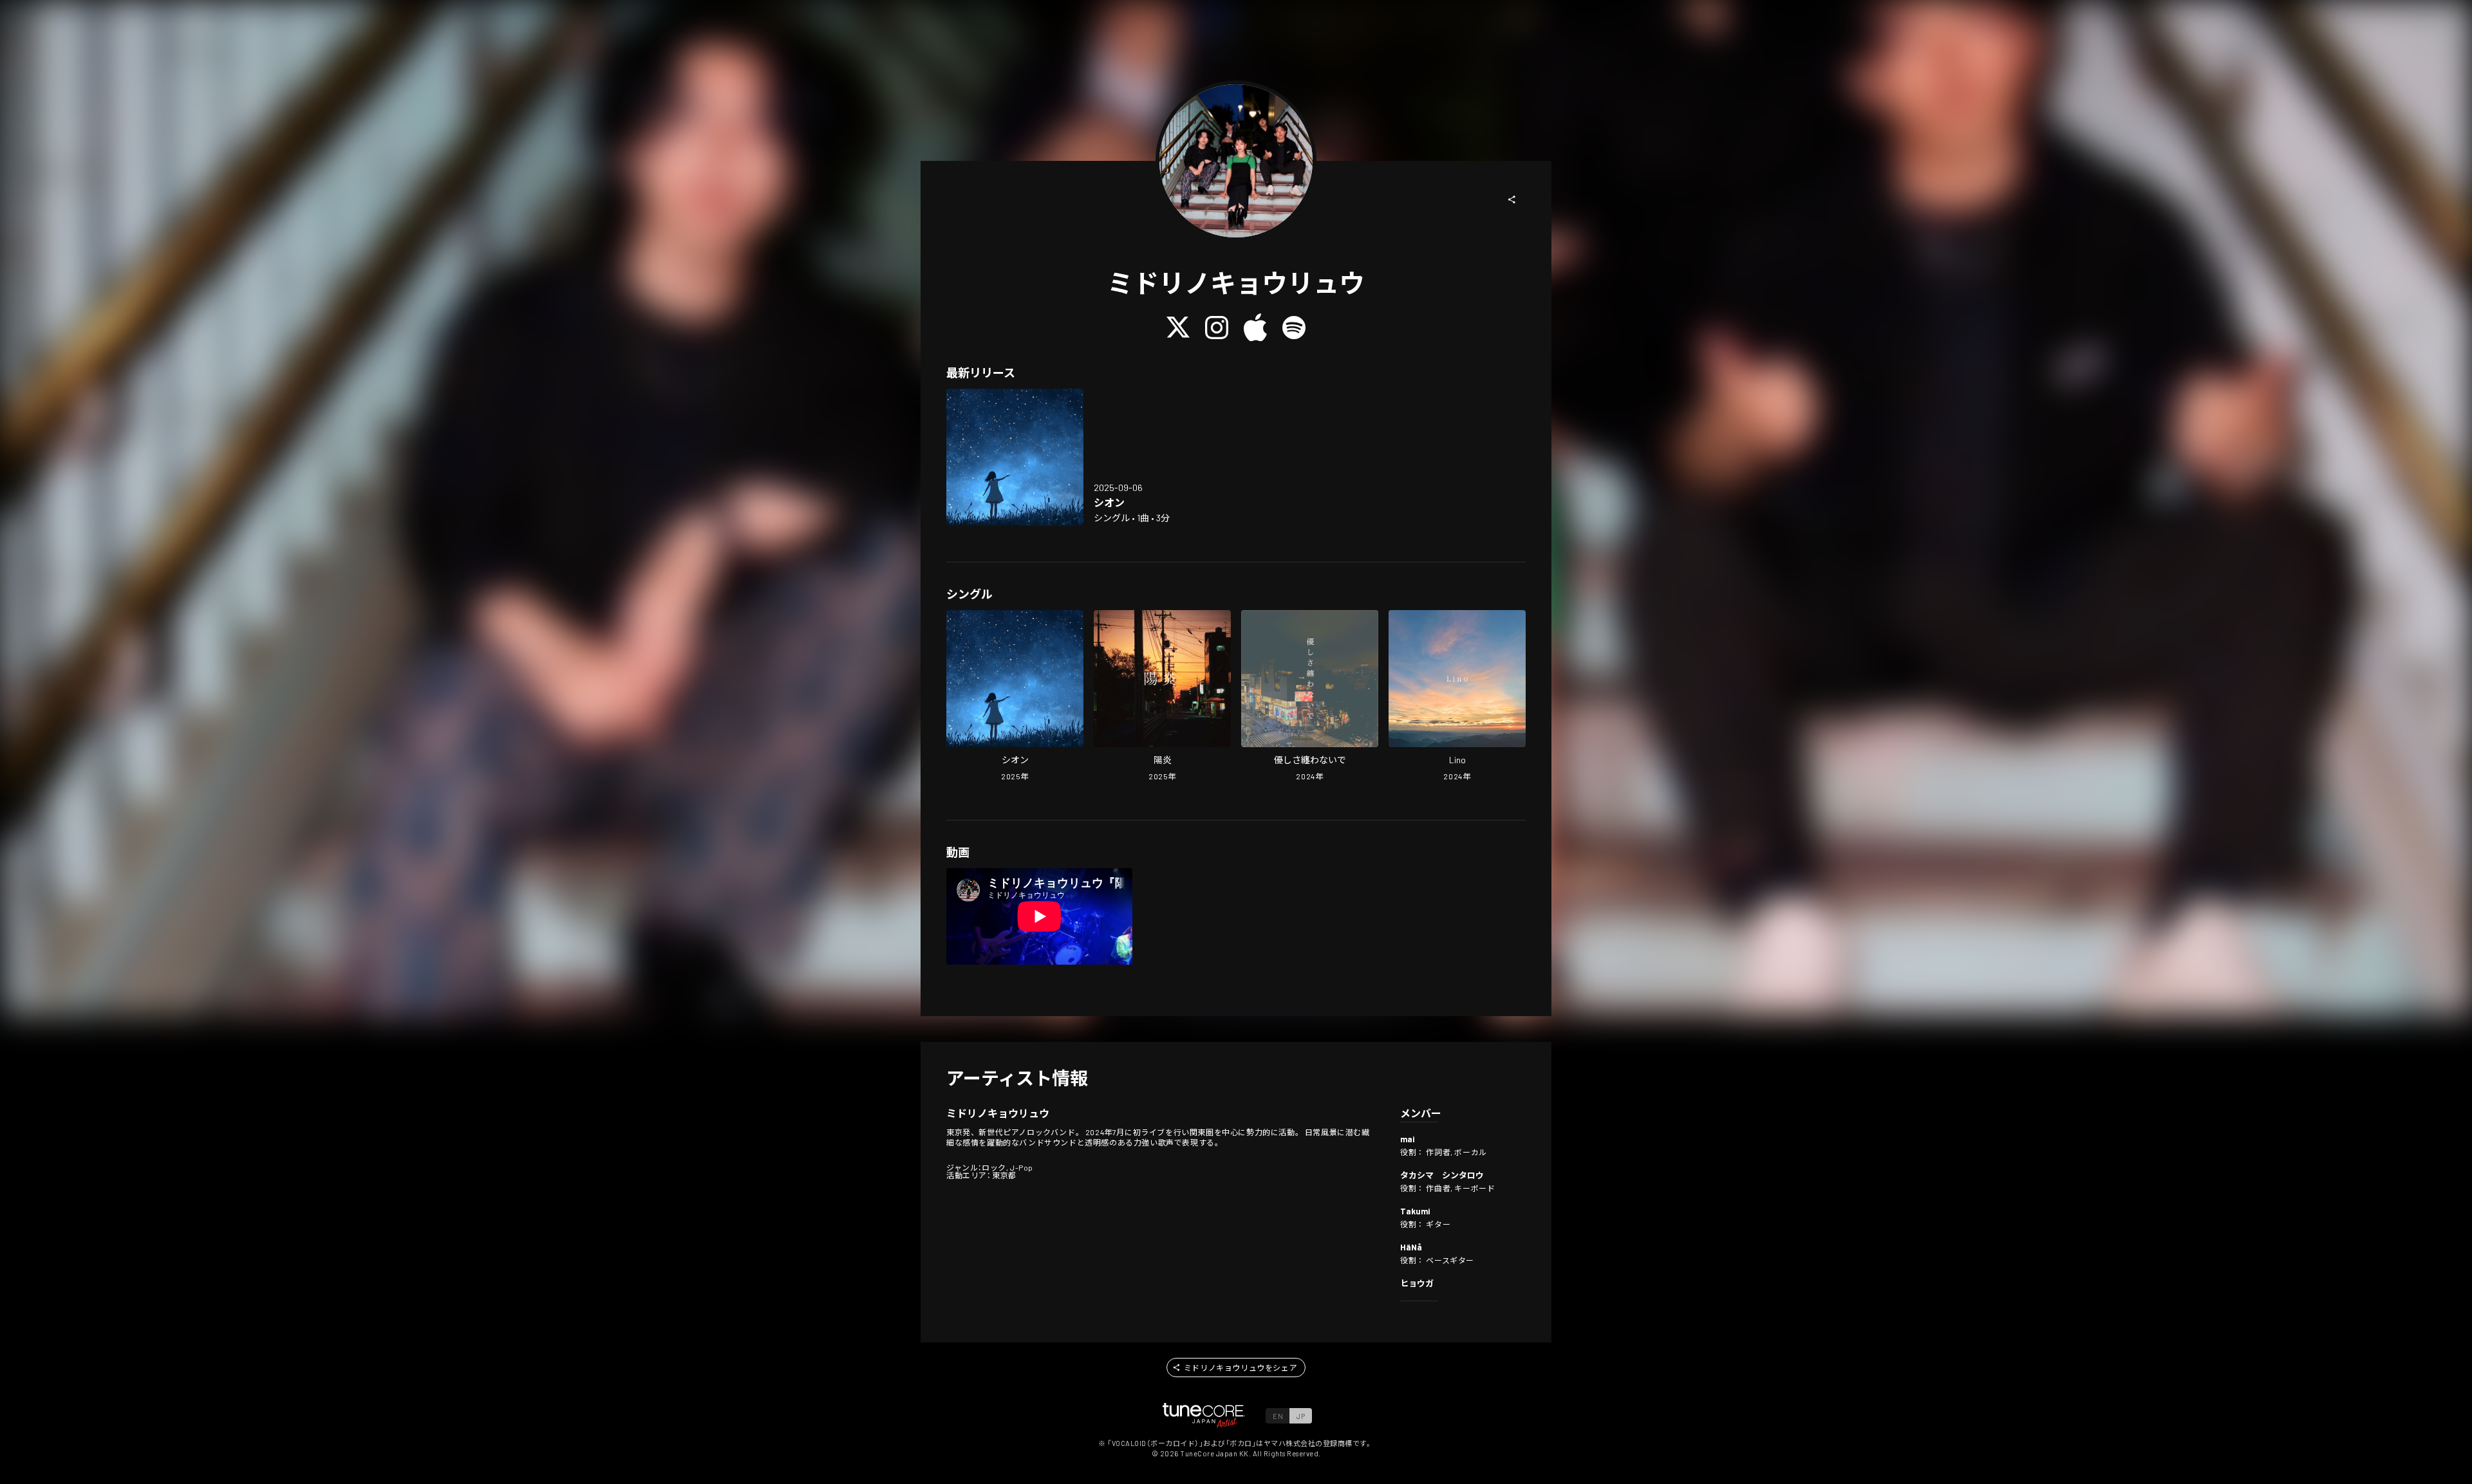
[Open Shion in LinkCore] (1015, 457)
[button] (1512, 199)
